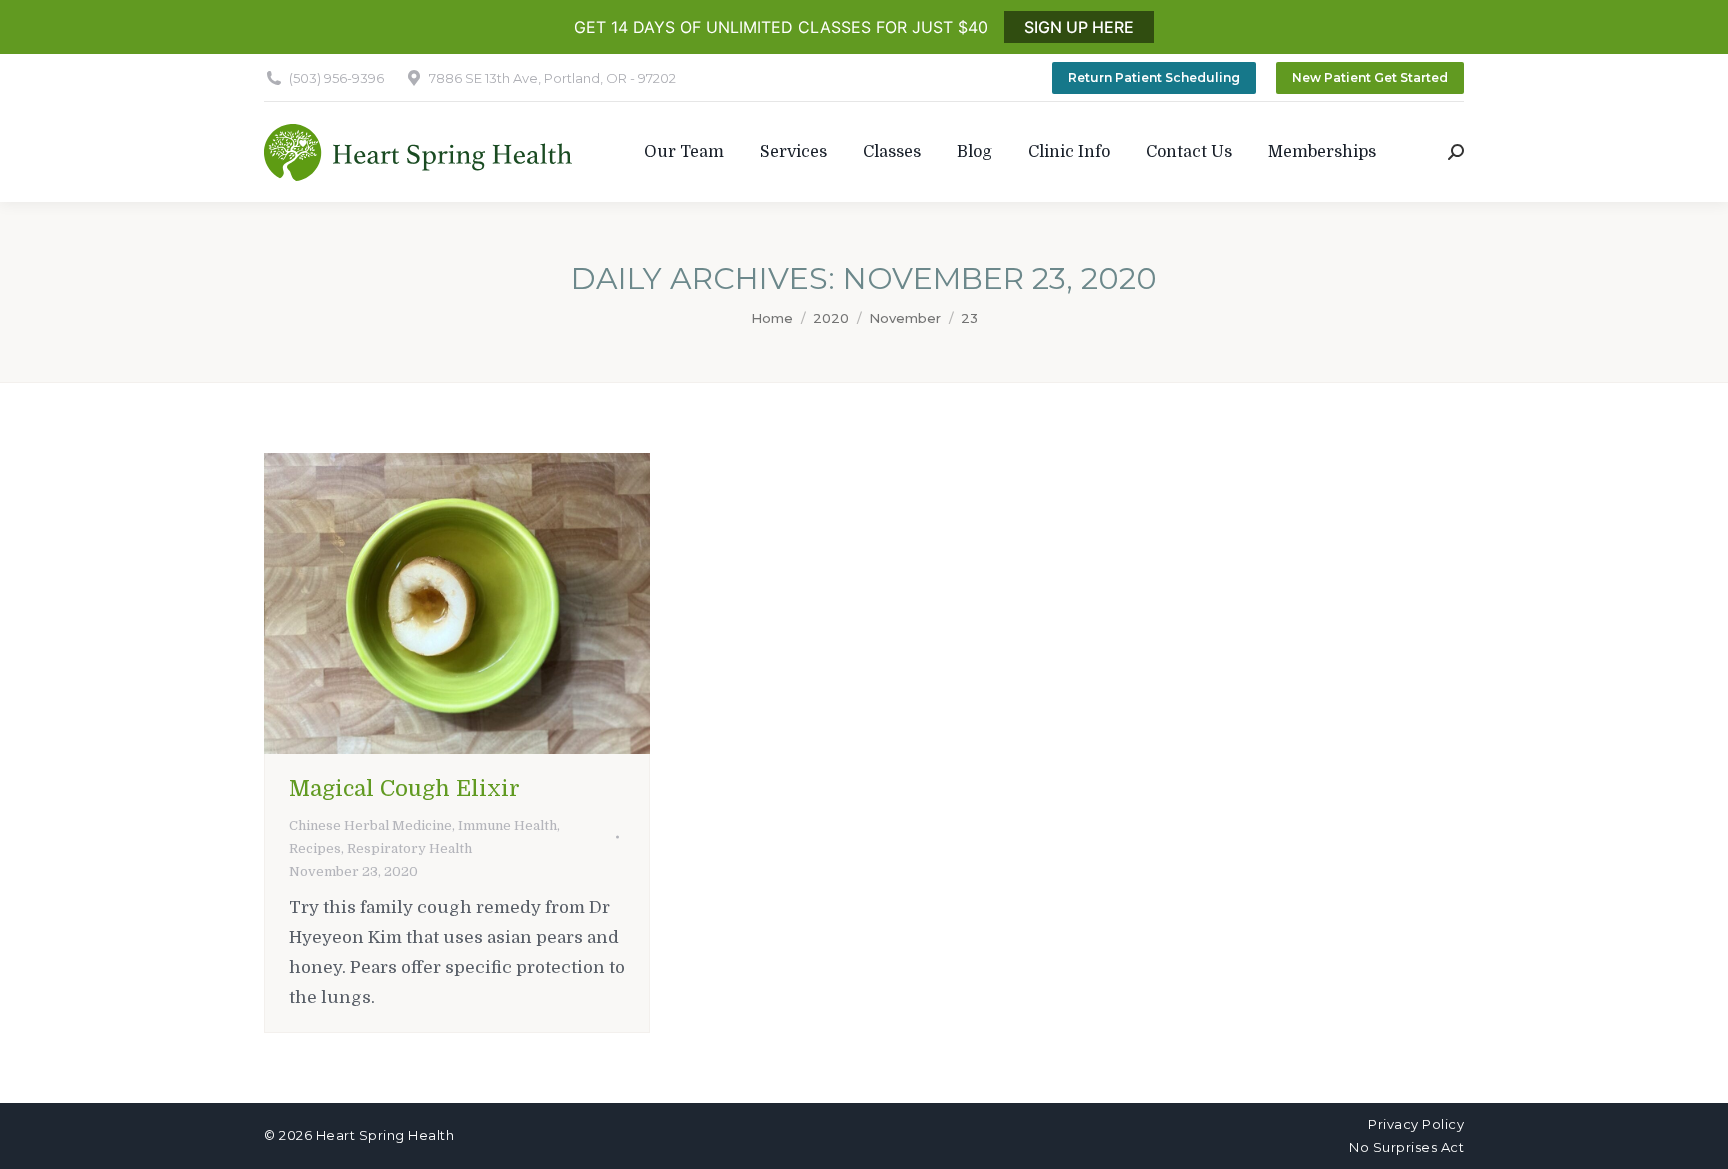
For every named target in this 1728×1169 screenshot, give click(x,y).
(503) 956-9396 (336, 78)
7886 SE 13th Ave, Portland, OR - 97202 (552, 78)
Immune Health (507, 825)
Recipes (315, 848)
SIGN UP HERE (1079, 27)
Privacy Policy (1416, 1124)
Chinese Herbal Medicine (370, 825)
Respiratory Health (409, 848)
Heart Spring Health (385, 1135)
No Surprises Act (1406, 1147)
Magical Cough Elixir (404, 788)
